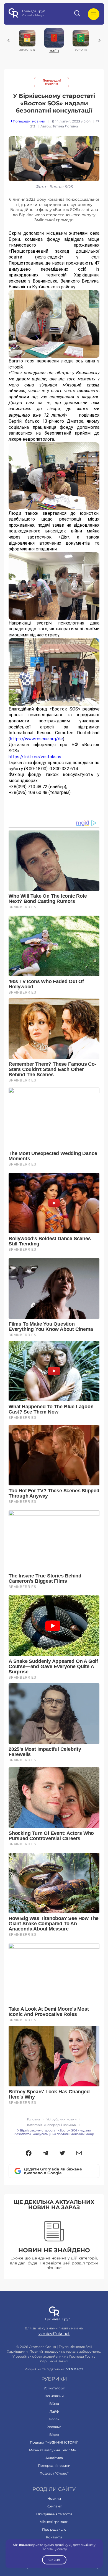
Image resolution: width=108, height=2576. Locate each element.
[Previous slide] (9, 40)
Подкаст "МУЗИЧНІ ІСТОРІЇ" (54, 2442)
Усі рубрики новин (61, 2119)
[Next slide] (99, 40)
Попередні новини (52, 82)
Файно (54, 2560)
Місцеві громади (54, 2522)
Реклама (54, 2427)
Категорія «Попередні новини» (52, 2125)
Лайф (54, 2411)
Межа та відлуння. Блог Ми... (54, 2450)
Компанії (54, 2506)
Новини (54, 2498)
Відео (54, 2435)
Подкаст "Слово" (54, 2473)
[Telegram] (46, 2154)
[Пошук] (78, 14)
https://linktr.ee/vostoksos (35, 757)
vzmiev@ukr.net (54, 2334)
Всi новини (54, 2396)
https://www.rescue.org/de (36, 739)
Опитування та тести (54, 2514)
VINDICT (75, 2369)
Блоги (54, 2419)
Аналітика (54, 2458)
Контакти (54, 2537)
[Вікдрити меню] (94, 14)
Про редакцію (54, 2529)
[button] (29, 2154)
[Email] (79, 2154)
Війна (54, 2404)
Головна (34, 2119)
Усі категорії (54, 2388)
